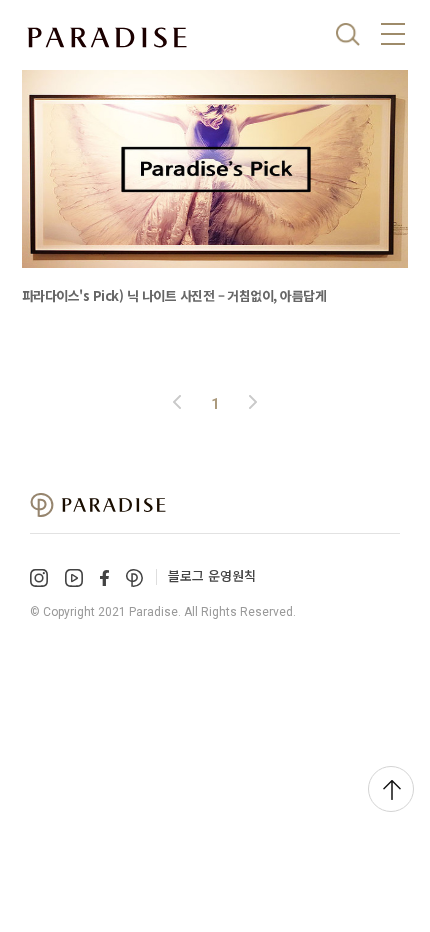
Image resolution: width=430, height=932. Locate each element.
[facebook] (104, 577)
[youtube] (74, 578)
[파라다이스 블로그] (107, 38)
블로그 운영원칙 (212, 575)
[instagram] (39, 578)
